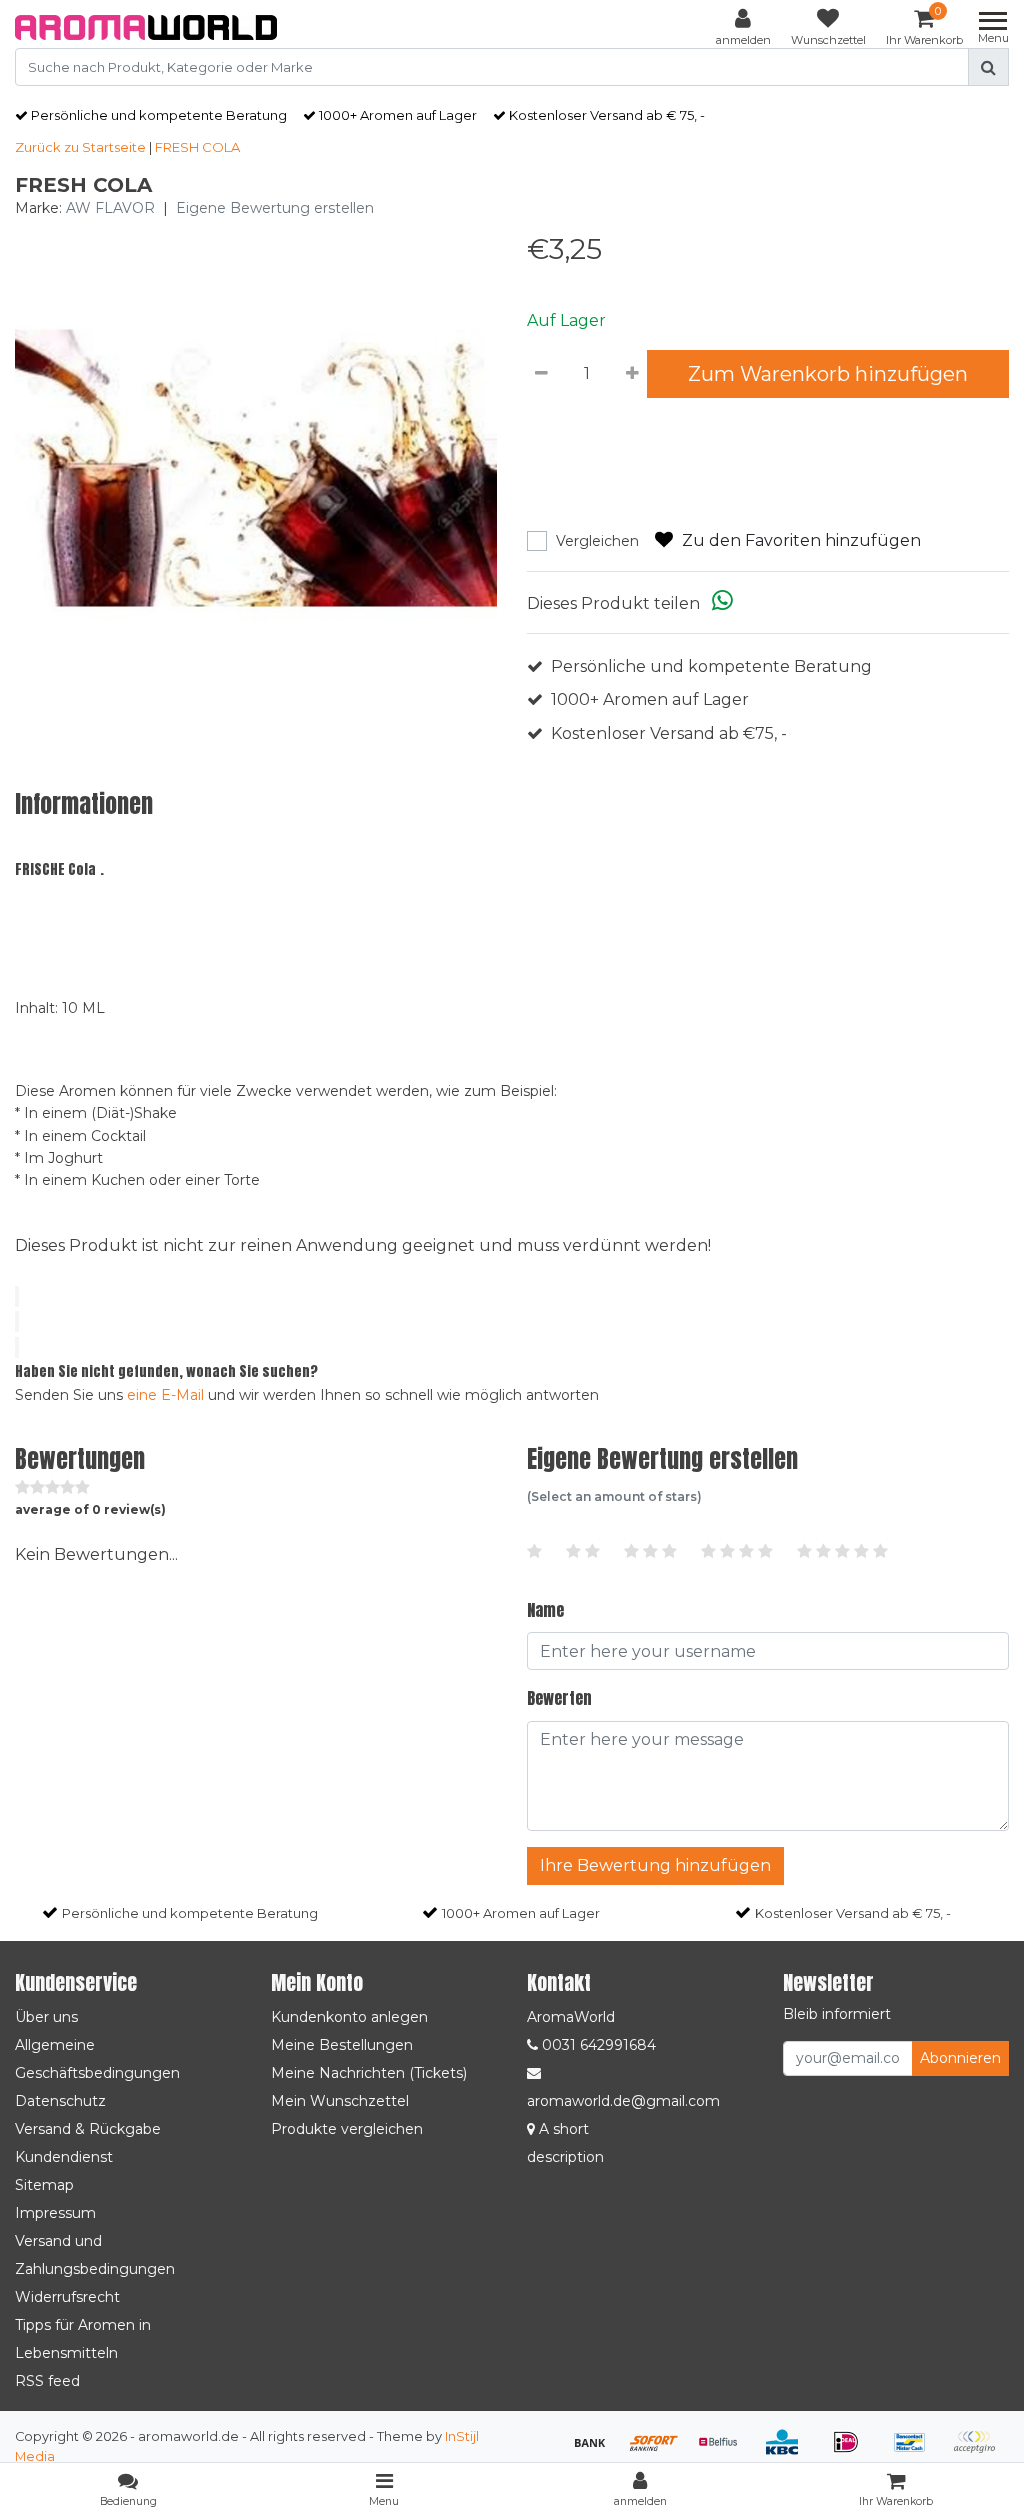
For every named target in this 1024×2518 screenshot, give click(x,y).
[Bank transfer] (597, 2451)
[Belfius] (725, 2451)
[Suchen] (988, 67)
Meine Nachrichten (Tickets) (369, 2073)
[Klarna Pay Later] (979, 2451)
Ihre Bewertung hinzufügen (655, 1865)
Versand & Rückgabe (88, 2129)
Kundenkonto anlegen (349, 2017)
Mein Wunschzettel (340, 2101)
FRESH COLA (197, 147)
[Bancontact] (917, 2451)
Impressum (55, 2213)
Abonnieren (960, 2058)
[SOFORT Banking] (661, 2451)
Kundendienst (64, 2157)
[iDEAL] (853, 2451)
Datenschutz (60, 2101)
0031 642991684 (597, 2045)
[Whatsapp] (722, 603)
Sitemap (44, 2185)
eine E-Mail (165, 1395)
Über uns (46, 2017)
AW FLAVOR (110, 208)
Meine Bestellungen (342, 2045)
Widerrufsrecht (67, 2297)
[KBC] (789, 2451)
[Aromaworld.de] (146, 27)
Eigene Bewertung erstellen (275, 208)
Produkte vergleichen (347, 2129)
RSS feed (47, 2381)
